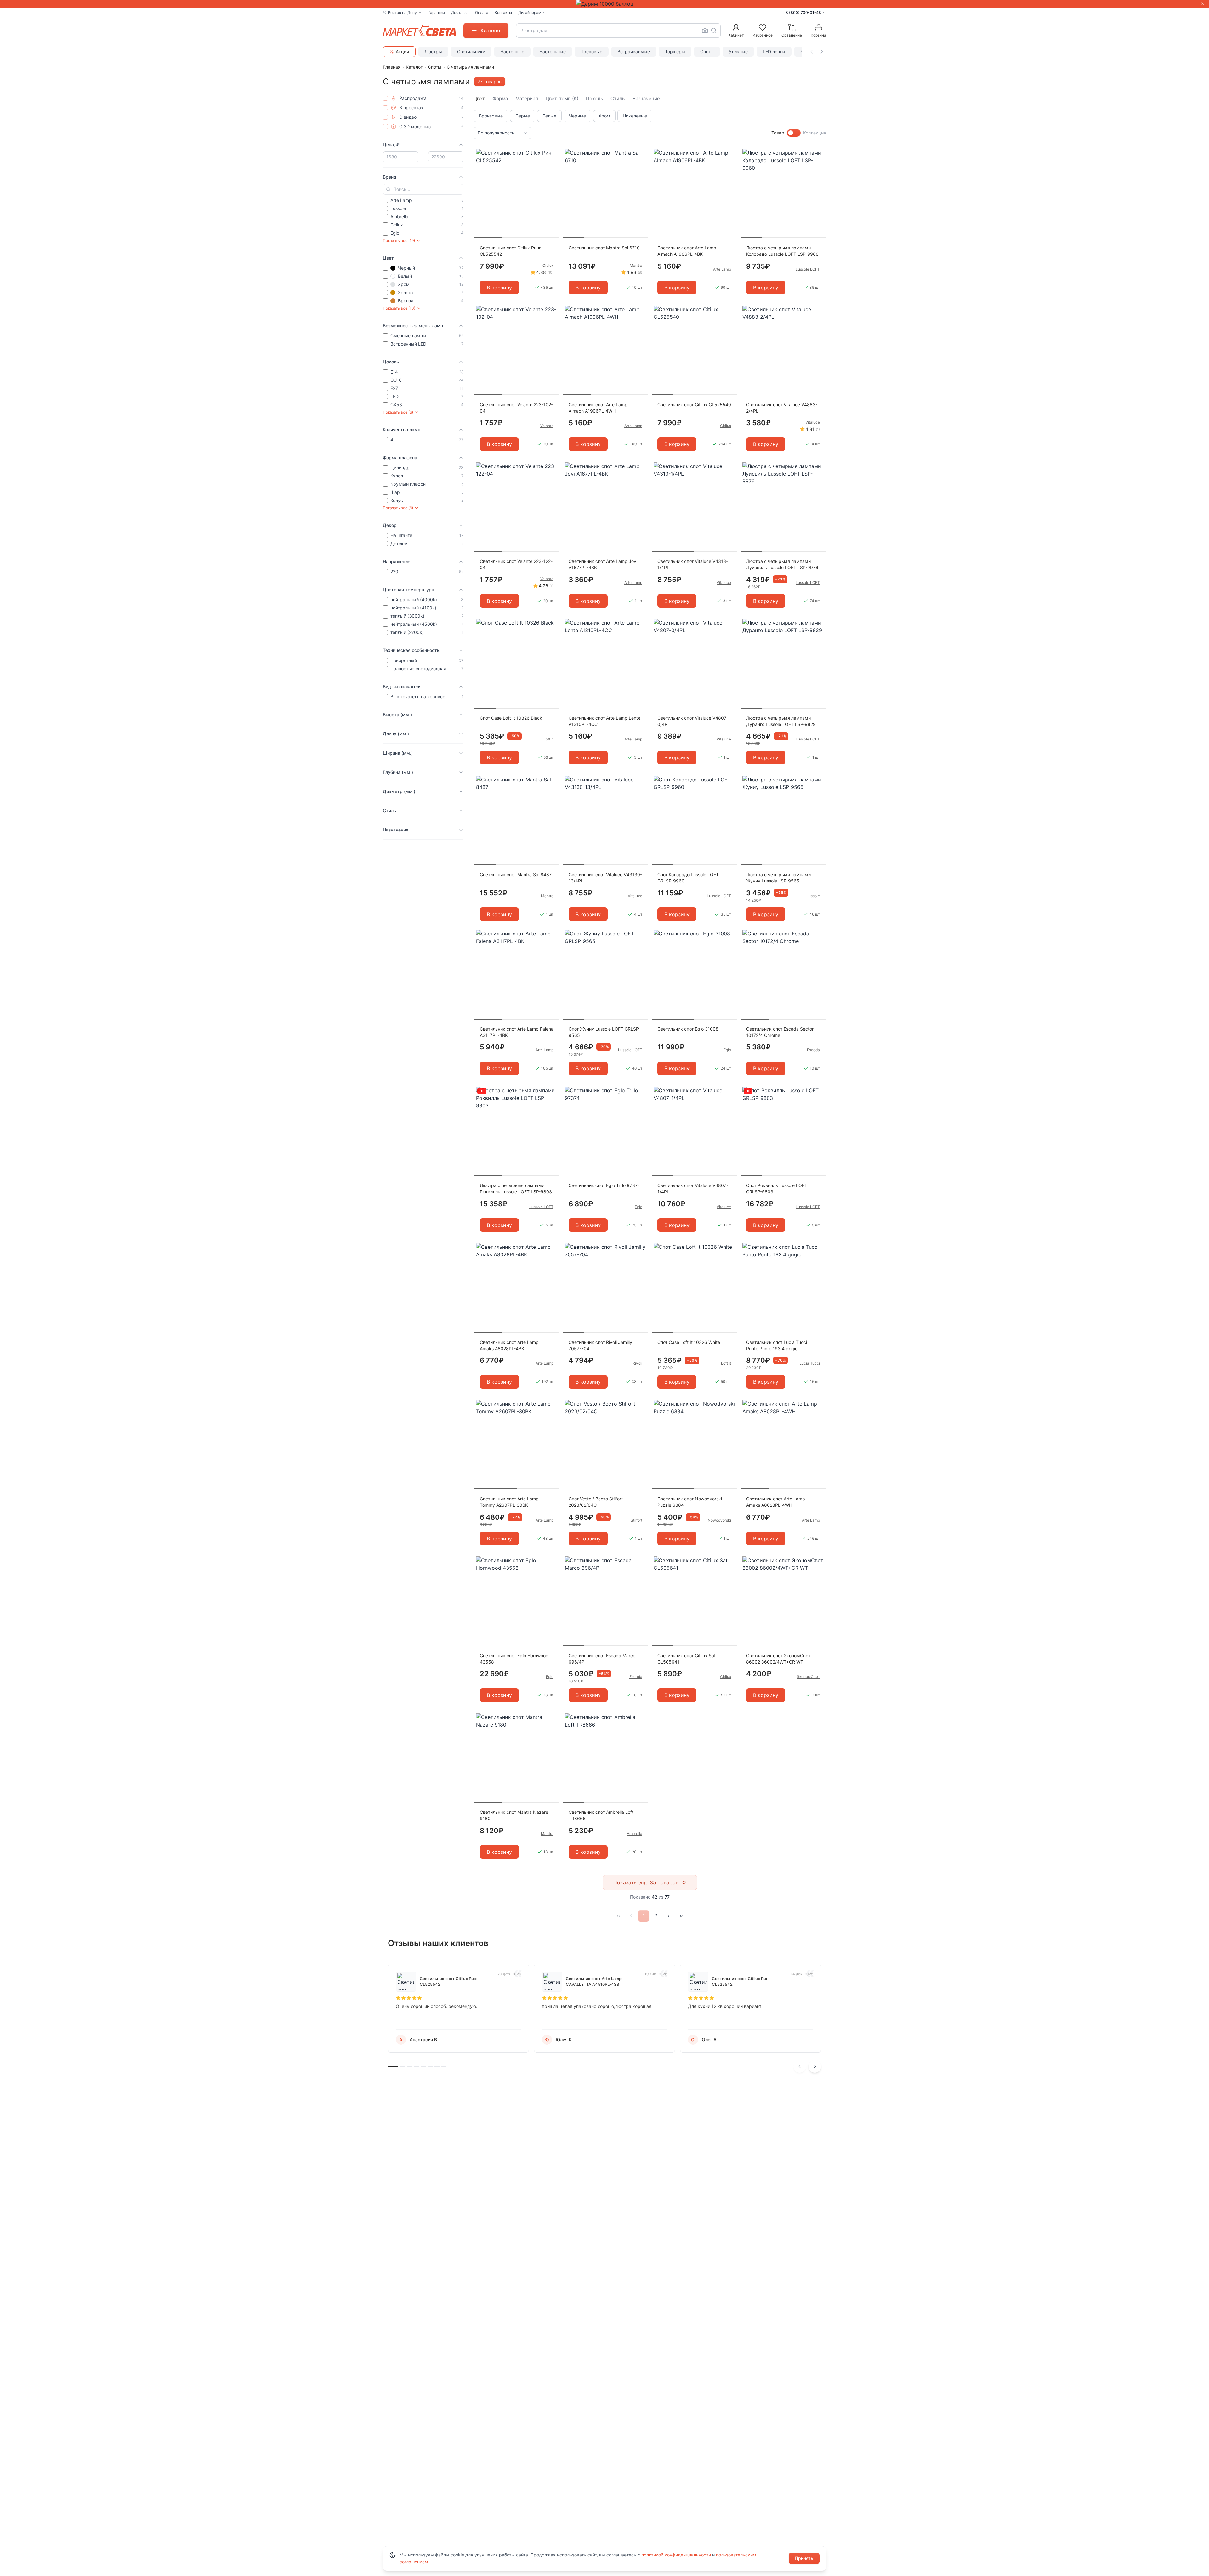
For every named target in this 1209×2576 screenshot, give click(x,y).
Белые (549, 116)
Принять (804, 2558)
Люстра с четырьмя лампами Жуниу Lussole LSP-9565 (778, 878)
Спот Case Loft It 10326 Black (511, 718)
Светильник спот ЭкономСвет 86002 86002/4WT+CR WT (778, 1659)
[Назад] (631, 1916)
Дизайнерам (530, 12)
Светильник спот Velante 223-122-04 (516, 564)
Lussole (813, 896)
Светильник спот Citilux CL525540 (694, 405)
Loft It (548, 739)
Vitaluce (813, 422)
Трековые (592, 51)
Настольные (553, 51)
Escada (813, 1050)
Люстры (433, 51)
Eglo (727, 1050)
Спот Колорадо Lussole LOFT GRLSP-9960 (688, 878)
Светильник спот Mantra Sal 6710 (604, 248)
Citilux (548, 265)
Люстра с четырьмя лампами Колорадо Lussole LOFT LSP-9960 (782, 251)
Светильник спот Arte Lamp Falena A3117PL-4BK (517, 1032)
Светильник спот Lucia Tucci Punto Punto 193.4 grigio (777, 1345)
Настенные (512, 51)
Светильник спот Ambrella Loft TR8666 (601, 1815)
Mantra (636, 265)
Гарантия (437, 12)
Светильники (471, 51)
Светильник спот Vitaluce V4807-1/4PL (693, 1188)
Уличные (738, 51)
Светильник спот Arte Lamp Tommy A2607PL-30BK (509, 1502)
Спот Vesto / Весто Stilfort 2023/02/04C (596, 1502)
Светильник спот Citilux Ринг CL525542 (510, 251)
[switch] (794, 133)
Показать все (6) (398, 412)
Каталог (414, 67)
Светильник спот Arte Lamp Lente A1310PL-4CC (604, 721)
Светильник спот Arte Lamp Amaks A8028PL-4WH (776, 1502)
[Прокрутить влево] (812, 52)
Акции (402, 51)
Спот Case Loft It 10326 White (689, 1342)
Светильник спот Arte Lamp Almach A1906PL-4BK (687, 251)
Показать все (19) (399, 240)
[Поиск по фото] (705, 31)
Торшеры (675, 51)
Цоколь (594, 98)
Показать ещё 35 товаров (646, 1882)
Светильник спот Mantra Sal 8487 (516, 874)
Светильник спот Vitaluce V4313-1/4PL (693, 564)
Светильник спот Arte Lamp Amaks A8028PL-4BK (509, 1345)
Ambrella (635, 1833)
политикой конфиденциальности (676, 2555)
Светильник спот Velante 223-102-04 (516, 408)
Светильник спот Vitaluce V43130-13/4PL (605, 878)
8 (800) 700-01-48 (803, 12)
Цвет (479, 98)
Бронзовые (491, 116)
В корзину (499, 288)
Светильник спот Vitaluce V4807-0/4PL (693, 721)
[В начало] (618, 1916)
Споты (707, 51)
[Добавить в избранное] (552, 154)
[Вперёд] (669, 1916)
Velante (547, 426)
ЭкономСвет (808, 1677)
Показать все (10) (399, 308)
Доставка (460, 12)
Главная (392, 67)
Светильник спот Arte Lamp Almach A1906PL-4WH (598, 408)
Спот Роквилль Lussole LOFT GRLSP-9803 (777, 1188)
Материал (527, 98)
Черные (577, 116)
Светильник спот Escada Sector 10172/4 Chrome (780, 1032)
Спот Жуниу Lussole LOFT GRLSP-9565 (604, 1032)
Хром (604, 116)
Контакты (503, 12)
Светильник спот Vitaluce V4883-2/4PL (782, 408)
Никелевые (635, 116)
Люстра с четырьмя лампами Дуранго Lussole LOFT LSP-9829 (781, 721)
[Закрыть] (1203, 4)
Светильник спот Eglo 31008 (688, 1029)
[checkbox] (385, 98)
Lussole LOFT (808, 269)
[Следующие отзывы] (815, 2066)
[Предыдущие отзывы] (800, 2066)
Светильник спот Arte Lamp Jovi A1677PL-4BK (603, 564)
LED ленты (774, 51)
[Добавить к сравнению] (552, 166)
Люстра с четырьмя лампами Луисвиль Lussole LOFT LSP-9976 (782, 564)
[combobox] (618, 31)
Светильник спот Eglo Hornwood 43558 (514, 1659)
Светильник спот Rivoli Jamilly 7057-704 (600, 1345)
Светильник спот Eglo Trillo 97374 (604, 1185)
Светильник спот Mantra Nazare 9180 (514, 1815)
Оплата (482, 12)
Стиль (618, 98)
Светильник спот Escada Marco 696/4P (602, 1659)
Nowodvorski (719, 1520)
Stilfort (636, 1520)
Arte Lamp (722, 269)
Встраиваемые (634, 51)
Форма (500, 98)
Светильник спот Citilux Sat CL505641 (687, 1659)
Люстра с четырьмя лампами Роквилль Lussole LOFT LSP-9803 (516, 1188)
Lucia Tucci (810, 1363)
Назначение (646, 98)
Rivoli (637, 1363)
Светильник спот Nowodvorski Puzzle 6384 (690, 1502)
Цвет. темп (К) (562, 98)
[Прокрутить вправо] (822, 52)
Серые (523, 116)
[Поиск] (714, 31)
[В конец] (681, 1916)
